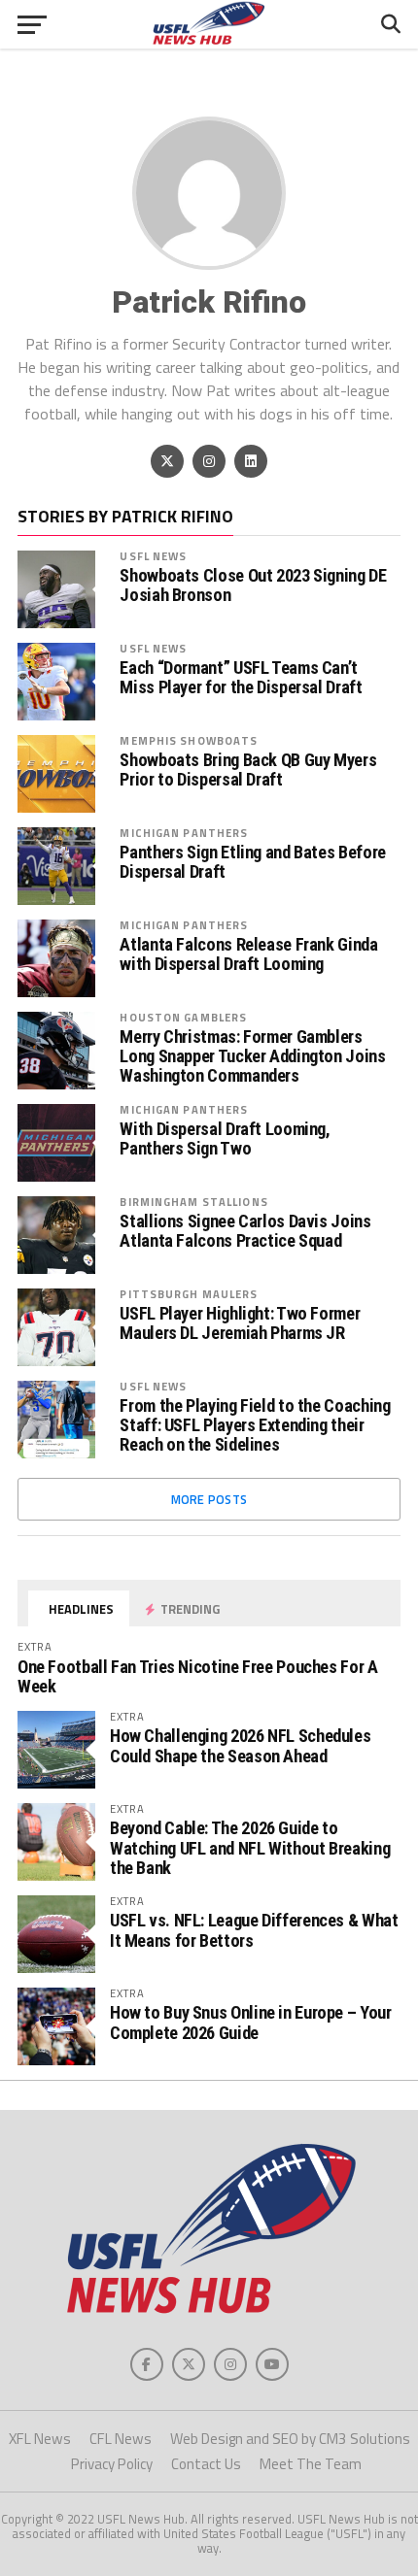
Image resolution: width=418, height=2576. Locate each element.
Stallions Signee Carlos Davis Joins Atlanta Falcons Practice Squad (245, 1231)
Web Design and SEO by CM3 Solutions (290, 2439)
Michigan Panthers (184, 833)
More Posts (209, 1499)
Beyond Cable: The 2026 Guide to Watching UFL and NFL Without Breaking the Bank (250, 1847)
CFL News (121, 2439)
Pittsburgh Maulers (189, 1294)
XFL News (40, 2439)
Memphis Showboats (189, 740)
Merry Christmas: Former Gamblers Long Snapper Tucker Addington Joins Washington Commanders (252, 1056)
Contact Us (206, 2464)
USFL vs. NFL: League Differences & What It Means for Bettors (254, 1930)
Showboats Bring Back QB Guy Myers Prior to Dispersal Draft (248, 770)
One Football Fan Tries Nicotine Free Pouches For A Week (198, 1676)
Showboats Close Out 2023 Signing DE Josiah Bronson (253, 585)
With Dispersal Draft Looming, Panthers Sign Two (225, 1139)
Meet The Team (311, 2464)
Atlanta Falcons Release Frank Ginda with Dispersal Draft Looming (248, 954)
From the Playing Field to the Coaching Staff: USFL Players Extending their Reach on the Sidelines (255, 1425)
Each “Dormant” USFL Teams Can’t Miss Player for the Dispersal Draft (241, 678)
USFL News (153, 556)
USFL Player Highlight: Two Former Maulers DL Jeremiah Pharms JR (240, 1323)
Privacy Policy (112, 2464)
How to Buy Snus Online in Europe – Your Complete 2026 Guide (251, 2022)
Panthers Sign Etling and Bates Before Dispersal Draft (252, 862)
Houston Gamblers (183, 1017)
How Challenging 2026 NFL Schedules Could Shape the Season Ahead (241, 1745)
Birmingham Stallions (193, 1202)
